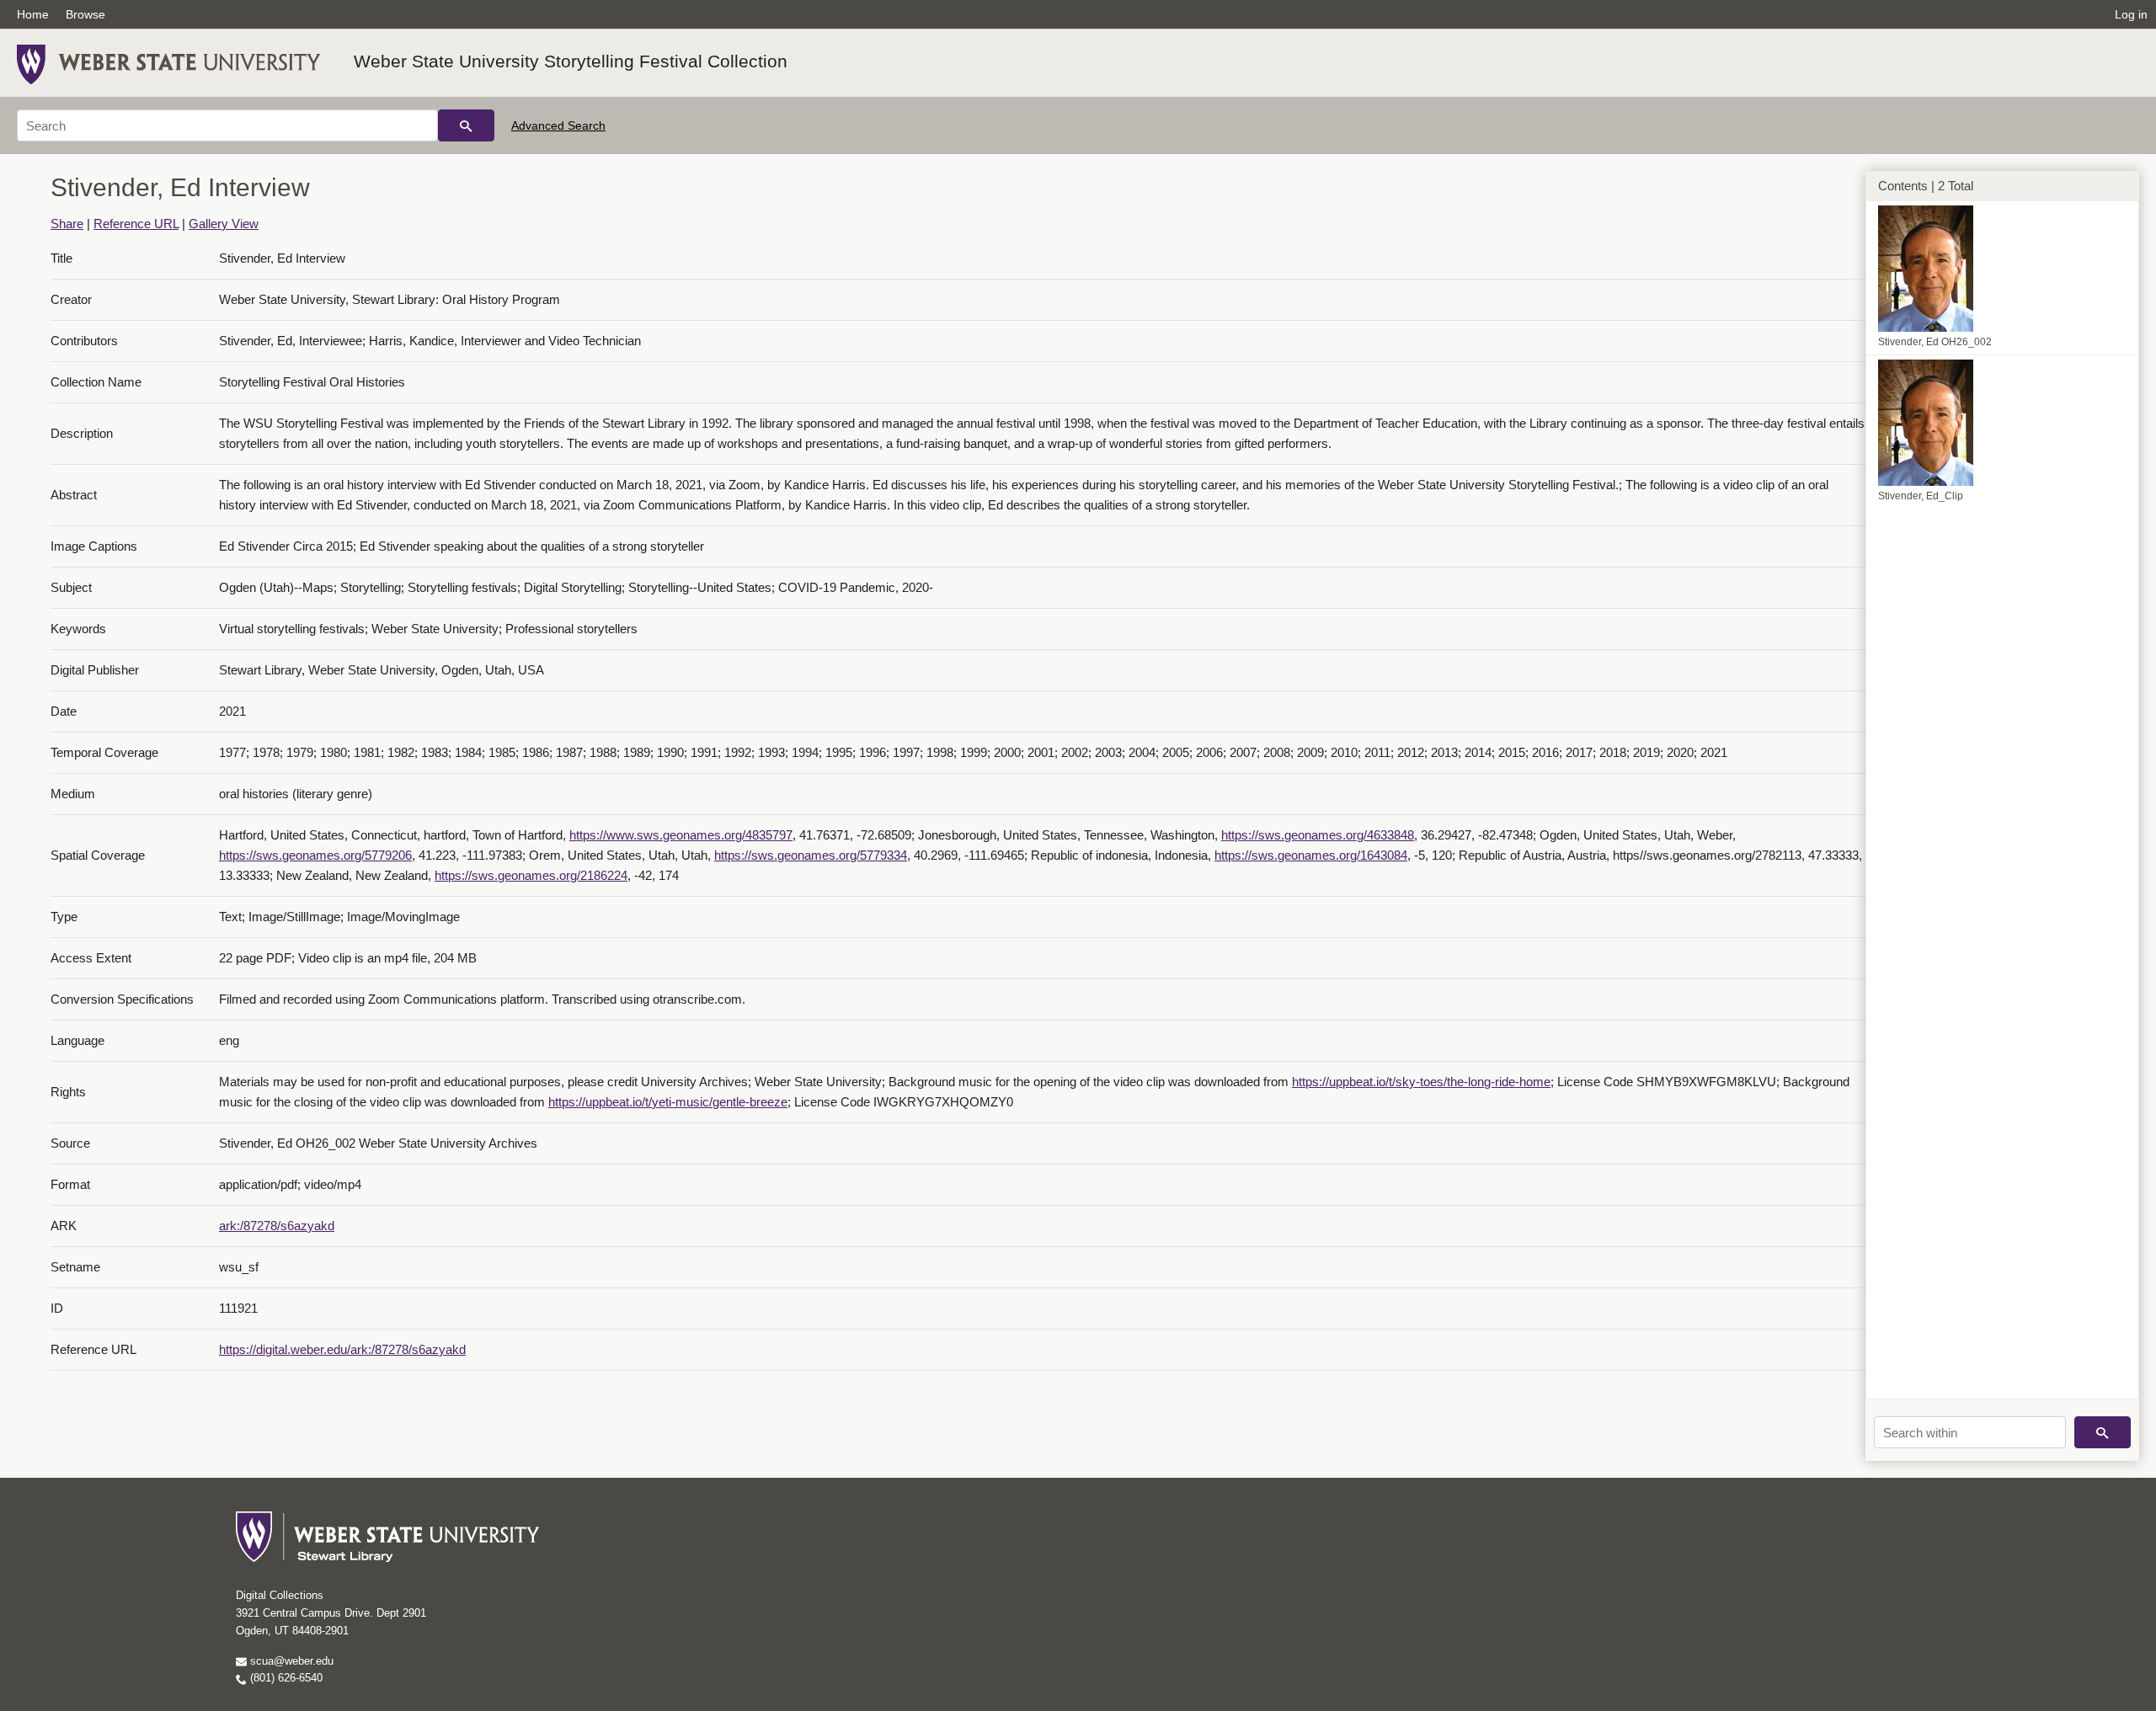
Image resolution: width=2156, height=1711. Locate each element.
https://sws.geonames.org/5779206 (315, 855)
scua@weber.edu (290, 1661)
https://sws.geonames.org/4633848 (1318, 835)
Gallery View (224, 224)
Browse (85, 14)
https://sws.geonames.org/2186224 (531, 875)
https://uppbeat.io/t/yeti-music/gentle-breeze (668, 1102)
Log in (2131, 14)
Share (67, 224)
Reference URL (136, 224)
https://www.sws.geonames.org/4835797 (681, 835)
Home (33, 14)
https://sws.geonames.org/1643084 (1311, 855)
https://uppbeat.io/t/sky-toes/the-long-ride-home (1421, 1082)
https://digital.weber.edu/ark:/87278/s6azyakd (342, 1349)
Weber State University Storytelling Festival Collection (571, 61)
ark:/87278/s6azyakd (277, 1226)
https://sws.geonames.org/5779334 (811, 855)
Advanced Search (558, 125)
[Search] (466, 125)
